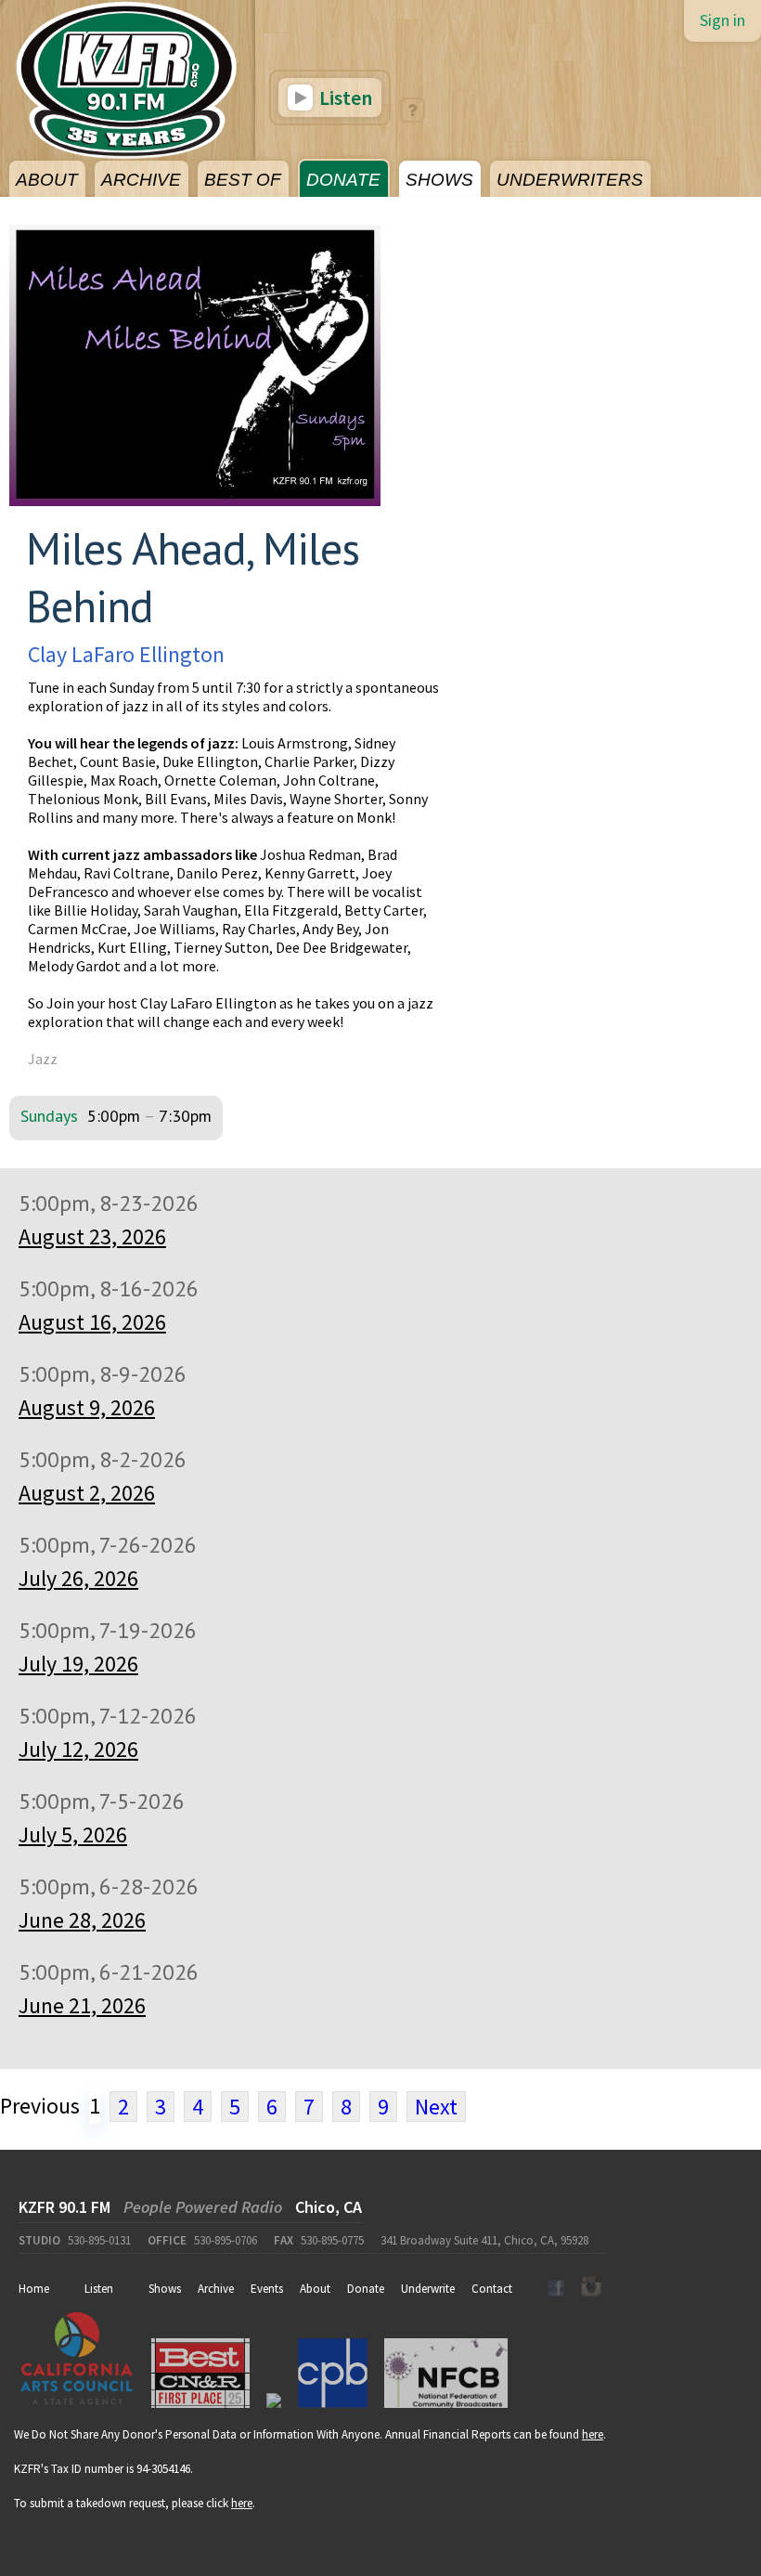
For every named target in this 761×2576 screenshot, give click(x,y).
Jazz (43, 1059)
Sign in (722, 20)
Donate (366, 2289)
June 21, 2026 (82, 2005)
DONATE (343, 180)
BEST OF (243, 180)
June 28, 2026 (82, 1920)
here (593, 2434)
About (315, 2289)
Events (267, 2289)
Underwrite (428, 2289)
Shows (165, 2289)
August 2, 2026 (87, 1493)
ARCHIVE (141, 180)
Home (34, 2289)
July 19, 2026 (78, 1664)
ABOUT (47, 180)
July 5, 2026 (73, 1834)
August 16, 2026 (92, 1322)
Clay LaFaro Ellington (126, 654)
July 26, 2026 (78, 1578)
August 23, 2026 (92, 1236)
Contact (492, 2289)
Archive (216, 2289)
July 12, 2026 (78, 1749)
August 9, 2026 (87, 1407)
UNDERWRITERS (570, 180)
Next (436, 2107)
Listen (344, 98)
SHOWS (439, 180)
